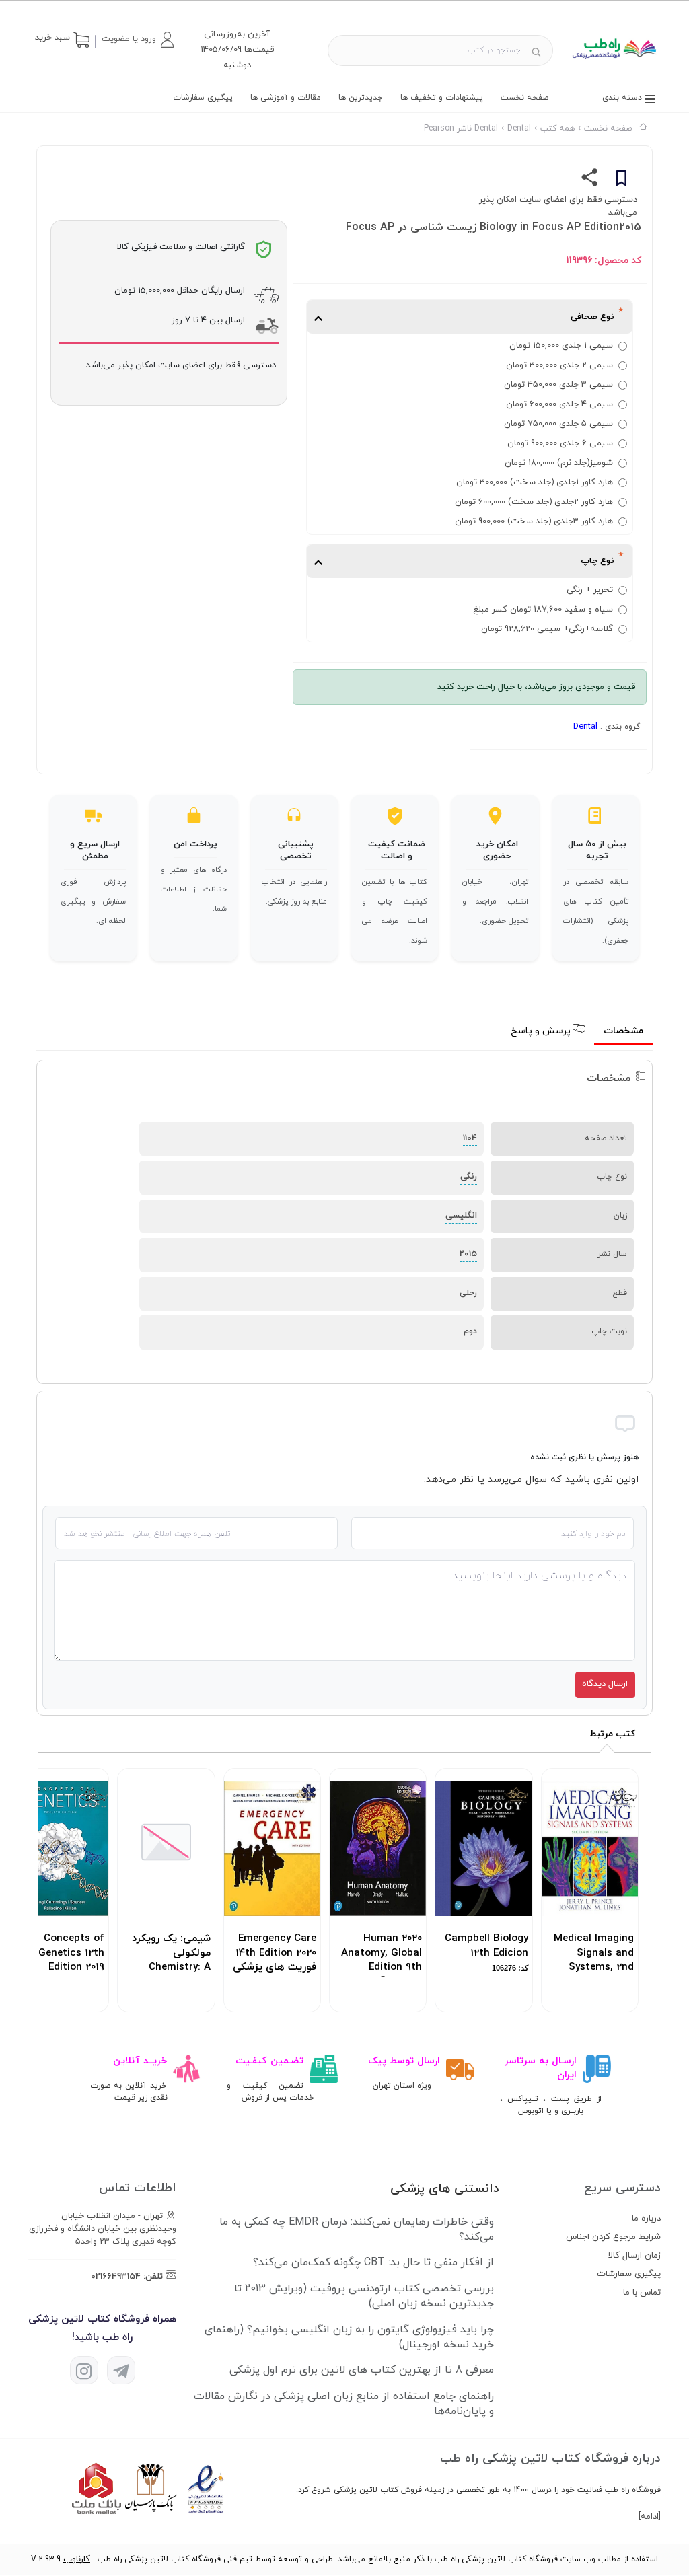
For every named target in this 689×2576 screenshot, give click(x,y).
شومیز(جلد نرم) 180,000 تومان (559, 463)
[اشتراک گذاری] (590, 180)
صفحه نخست (524, 98)
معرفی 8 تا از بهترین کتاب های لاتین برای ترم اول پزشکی (362, 2370)
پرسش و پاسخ (542, 1031)
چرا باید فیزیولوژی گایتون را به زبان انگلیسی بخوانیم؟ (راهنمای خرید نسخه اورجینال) (349, 2337)
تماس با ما (642, 2293)
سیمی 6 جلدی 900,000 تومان (560, 443)
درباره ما (646, 2219)
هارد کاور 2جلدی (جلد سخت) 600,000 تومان (534, 502)
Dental (585, 727)
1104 (470, 1138)
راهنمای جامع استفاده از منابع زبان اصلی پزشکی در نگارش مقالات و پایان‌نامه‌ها (344, 2404)
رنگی (469, 1177)
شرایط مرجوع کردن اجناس (613, 2237)
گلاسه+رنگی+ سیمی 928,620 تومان (547, 629)
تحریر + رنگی (590, 590)
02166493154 (116, 2277)
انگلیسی (461, 1216)
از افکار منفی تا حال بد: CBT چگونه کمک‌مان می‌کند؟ (373, 2262)
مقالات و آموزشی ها (286, 98)
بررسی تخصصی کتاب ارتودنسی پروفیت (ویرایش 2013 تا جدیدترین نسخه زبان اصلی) (364, 2296)
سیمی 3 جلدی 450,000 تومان (558, 385)
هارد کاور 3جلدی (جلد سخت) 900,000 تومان (534, 521)
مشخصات (623, 1031)
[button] (137, 40)
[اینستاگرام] (84, 2370)
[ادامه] (650, 2517)
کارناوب (77, 2559)
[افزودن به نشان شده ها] (621, 180)
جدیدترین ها (361, 98)
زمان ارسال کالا (634, 2256)
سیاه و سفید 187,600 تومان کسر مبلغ (543, 610)
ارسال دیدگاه (605, 1684)
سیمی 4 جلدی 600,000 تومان (559, 404)
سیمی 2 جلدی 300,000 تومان (559, 365)
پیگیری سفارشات (203, 98)
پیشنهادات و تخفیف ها (442, 98)
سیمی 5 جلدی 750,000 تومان (558, 424)
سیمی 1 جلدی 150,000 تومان (561, 346)
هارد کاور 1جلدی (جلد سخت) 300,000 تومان (535, 482)
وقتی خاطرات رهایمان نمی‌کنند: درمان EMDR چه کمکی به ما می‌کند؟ (357, 2230)
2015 (468, 1254)
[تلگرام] (121, 2370)
